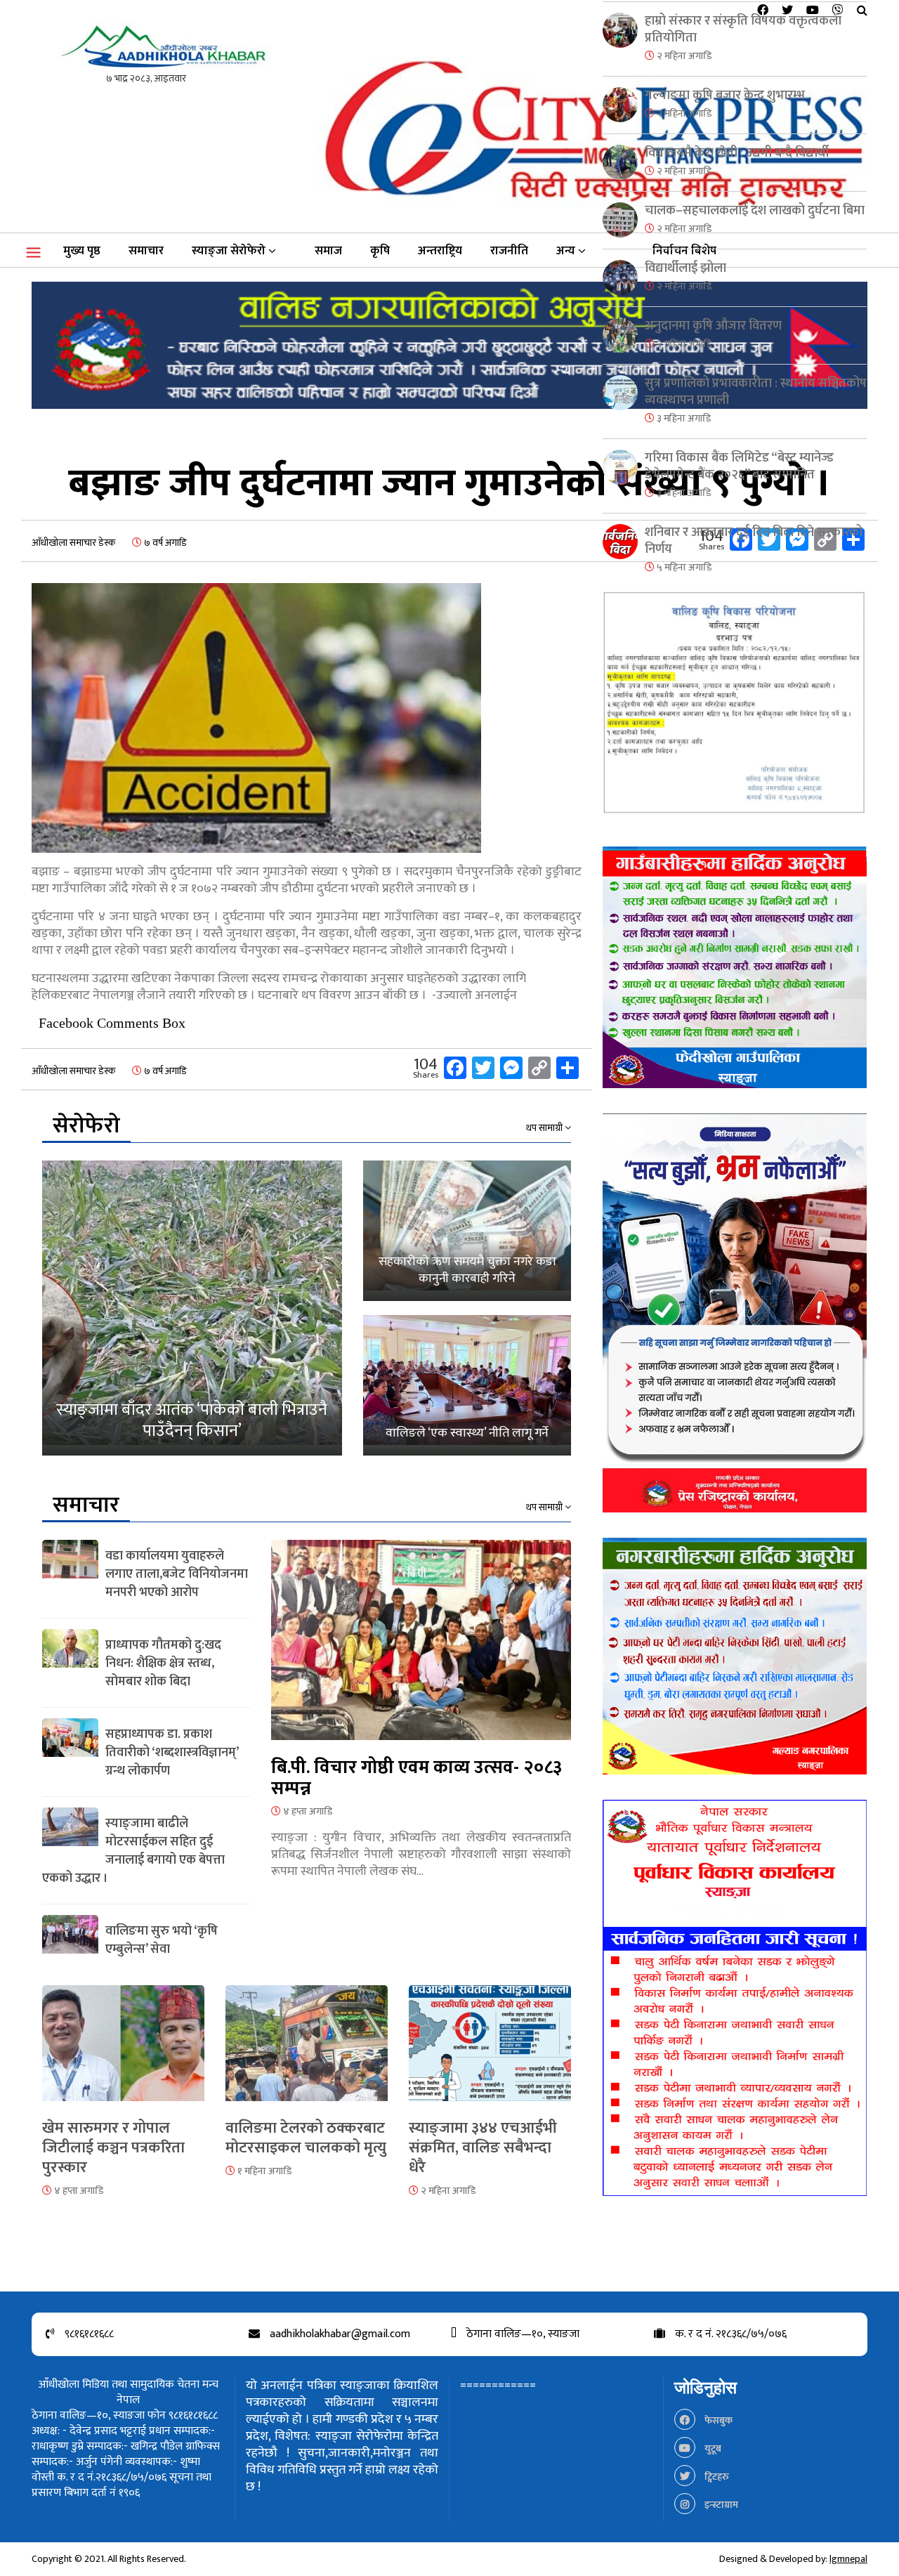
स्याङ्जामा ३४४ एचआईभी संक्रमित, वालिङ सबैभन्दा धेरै (483, 2148)
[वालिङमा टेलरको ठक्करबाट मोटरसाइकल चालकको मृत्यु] (307, 2052)
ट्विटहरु (716, 2477)
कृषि (380, 251)
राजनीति (509, 251)
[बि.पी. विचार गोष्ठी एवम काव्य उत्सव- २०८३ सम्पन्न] (421, 1648)
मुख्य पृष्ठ (82, 251)
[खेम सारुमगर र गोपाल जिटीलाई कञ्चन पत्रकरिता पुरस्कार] (123, 2052)
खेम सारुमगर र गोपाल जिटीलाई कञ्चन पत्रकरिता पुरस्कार (113, 2148)
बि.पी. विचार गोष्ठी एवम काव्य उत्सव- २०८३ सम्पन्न (416, 1778)
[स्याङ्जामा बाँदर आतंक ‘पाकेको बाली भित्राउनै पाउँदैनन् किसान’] (192, 1308)
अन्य (566, 251)
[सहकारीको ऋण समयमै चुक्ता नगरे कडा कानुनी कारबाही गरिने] (467, 1231)
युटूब (712, 2448)
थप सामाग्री (545, 1128)
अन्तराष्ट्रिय (440, 251)
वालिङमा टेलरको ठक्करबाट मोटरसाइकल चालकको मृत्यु (306, 2138)
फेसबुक (717, 2420)
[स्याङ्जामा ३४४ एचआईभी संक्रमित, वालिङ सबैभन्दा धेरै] (490, 2052)
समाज (328, 251)
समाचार (146, 251)
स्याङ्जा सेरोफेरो (229, 251)
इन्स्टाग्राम (720, 2505)
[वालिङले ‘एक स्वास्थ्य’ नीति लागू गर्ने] (467, 1385)
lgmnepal (848, 2559)
